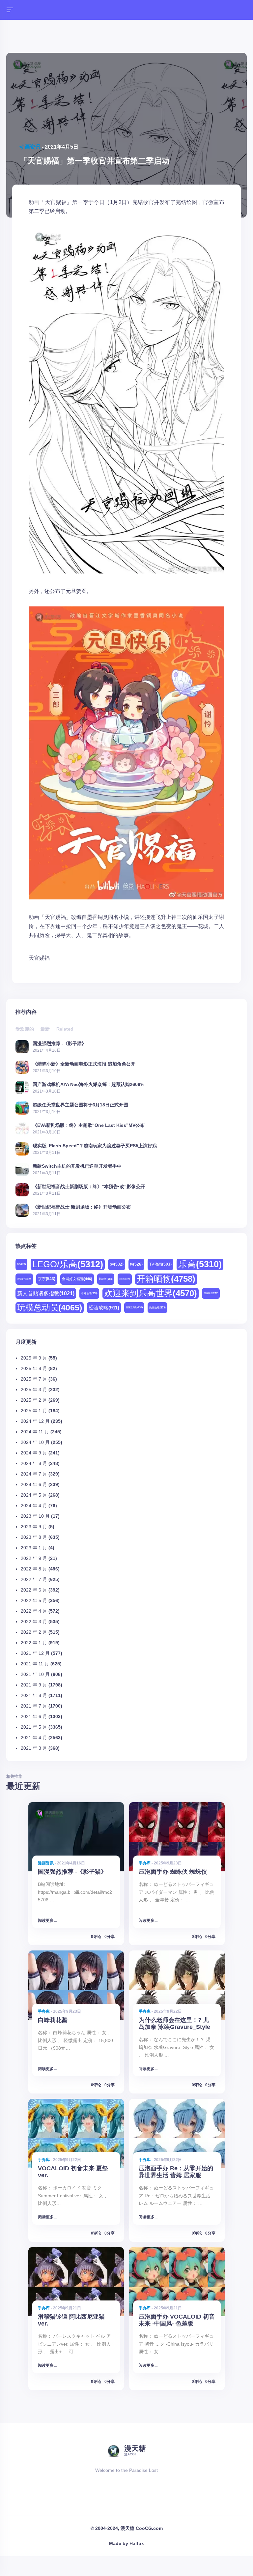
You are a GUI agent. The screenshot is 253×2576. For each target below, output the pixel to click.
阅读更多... (47, 1920)
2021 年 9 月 (34, 1685)
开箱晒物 (166, 1279)
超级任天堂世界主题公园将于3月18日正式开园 (80, 1105)
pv (117, 1264)
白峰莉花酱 (53, 2020)
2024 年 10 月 (35, 1442)
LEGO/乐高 (68, 1264)
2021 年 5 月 (34, 1727)
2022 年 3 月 (34, 1622)
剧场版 (106, 1279)
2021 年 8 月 (34, 1695)
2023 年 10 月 (35, 1516)
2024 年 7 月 (34, 1474)
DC (21, 1264)
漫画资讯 (46, 1863)
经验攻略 (104, 1308)
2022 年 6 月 (34, 1590)
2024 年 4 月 (34, 1506)
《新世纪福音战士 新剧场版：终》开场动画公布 (82, 1207)
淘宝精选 (211, 1293)
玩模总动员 (50, 1307)
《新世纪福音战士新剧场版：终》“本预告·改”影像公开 (89, 1186)
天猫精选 (125, 1279)
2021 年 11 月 (35, 1664)
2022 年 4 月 (34, 1611)
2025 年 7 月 (34, 1379)
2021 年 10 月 (35, 1674)
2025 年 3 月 (34, 1390)
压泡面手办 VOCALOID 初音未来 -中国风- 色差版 (177, 2320)
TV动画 (160, 1264)
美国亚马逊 (134, 1307)
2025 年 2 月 (34, 1400)
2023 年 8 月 (34, 1537)
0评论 (96, 1937)
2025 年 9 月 (34, 1358)
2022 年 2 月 (34, 1632)
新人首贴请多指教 (46, 1293)
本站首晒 (89, 1293)
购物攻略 (157, 1308)
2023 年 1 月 (34, 1548)
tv (136, 1264)
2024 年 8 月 (34, 1463)
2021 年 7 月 (34, 1706)
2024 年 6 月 (34, 1484)
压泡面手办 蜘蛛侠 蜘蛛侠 (173, 1872)
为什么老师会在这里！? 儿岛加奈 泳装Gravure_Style (174, 2023)
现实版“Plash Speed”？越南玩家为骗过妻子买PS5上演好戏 (95, 1145)
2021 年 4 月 (34, 1738)
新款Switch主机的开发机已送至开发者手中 (77, 1166)
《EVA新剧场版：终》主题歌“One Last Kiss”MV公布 (89, 1125)
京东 (47, 1279)
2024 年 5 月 (34, 1495)
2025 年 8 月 (34, 1368)
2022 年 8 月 (34, 1569)
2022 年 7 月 (34, 1579)
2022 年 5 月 (34, 1600)
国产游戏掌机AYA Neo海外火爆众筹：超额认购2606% (88, 1084)
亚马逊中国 (24, 1279)
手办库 (145, 1863)
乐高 (200, 1264)
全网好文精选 (77, 1279)
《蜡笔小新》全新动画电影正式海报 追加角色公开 (84, 1064)
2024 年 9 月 (34, 1453)
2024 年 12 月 (35, 1421)
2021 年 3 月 (34, 1748)
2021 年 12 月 (35, 1653)
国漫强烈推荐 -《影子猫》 (59, 1043)
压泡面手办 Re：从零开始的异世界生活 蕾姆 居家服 (176, 2172)
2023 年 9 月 (34, 1527)
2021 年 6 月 (34, 1716)
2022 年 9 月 (34, 1558)
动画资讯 (30, 147)
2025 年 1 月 (34, 1411)
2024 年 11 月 (35, 1432)
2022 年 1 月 (34, 1643)
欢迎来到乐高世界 (151, 1293)
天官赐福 (39, 958)
